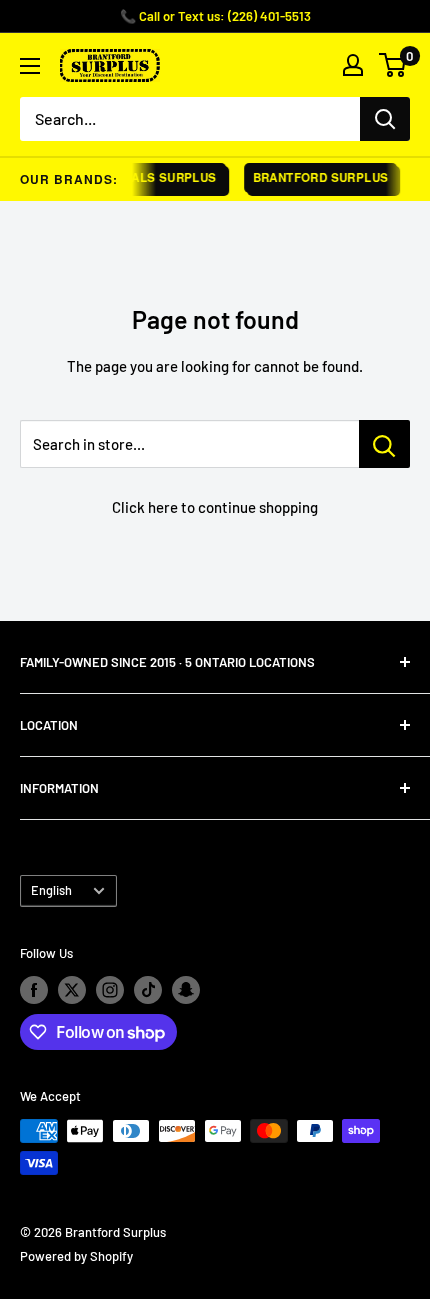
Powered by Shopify (76, 1256)
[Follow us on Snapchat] (186, 990)
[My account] (353, 65)
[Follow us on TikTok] (148, 990)
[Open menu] (30, 66)
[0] (393, 65)
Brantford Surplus (316, 177)
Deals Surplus (161, 177)
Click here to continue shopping (215, 507)
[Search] (385, 119)
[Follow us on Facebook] (34, 990)
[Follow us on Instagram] (110, 990)
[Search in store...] (384, 444)
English (51, 890)
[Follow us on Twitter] (72, 990)
